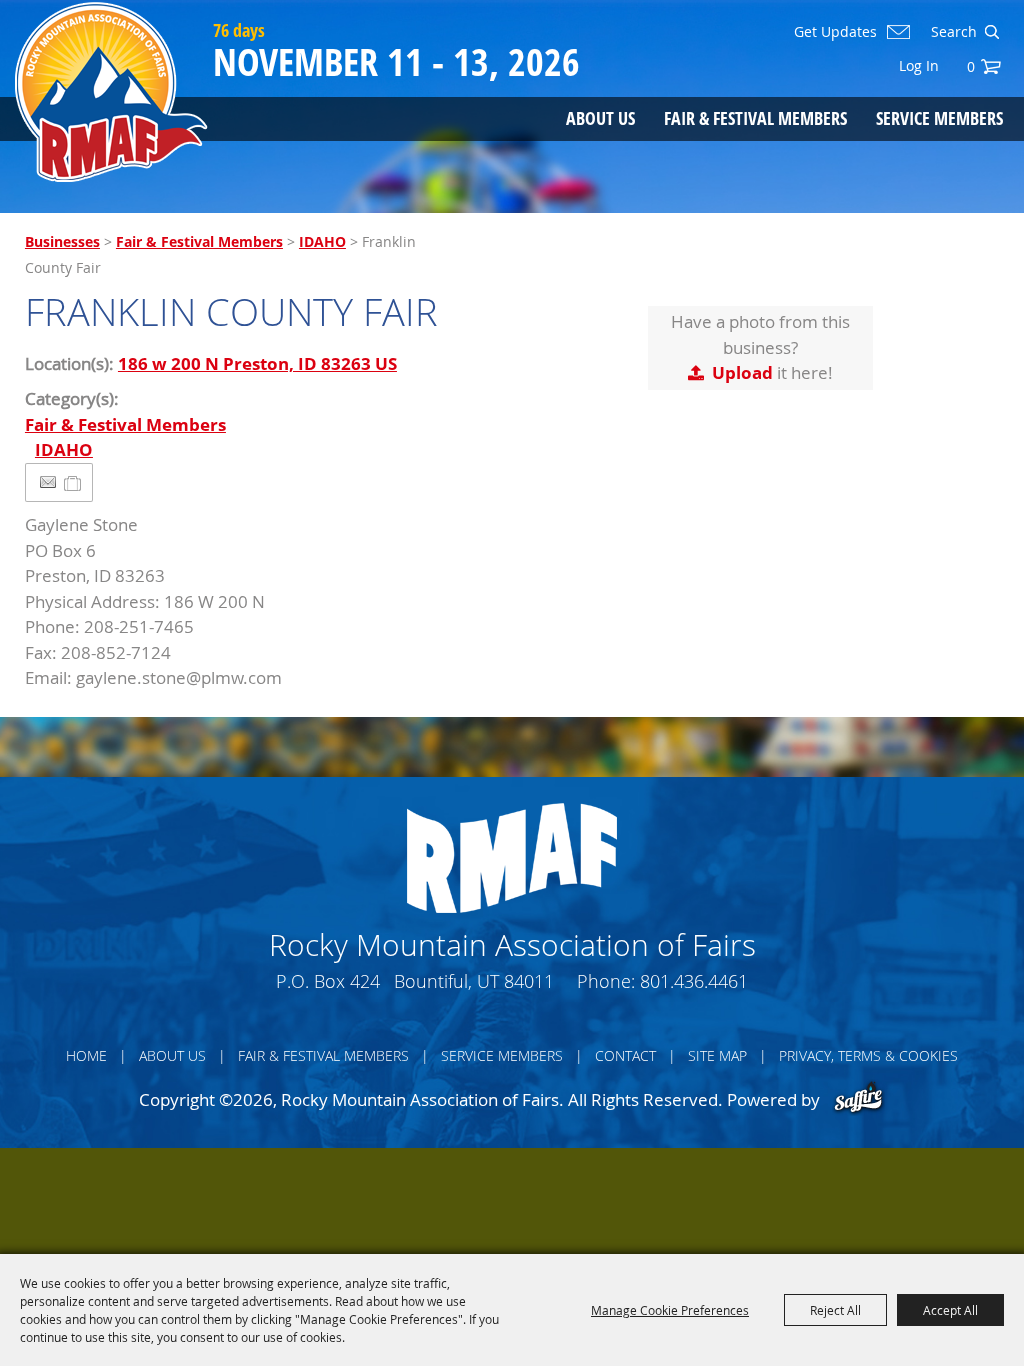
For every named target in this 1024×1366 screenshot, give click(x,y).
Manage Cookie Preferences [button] (670, 1310)
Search (991, 32)
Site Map (717, 1055)
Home (86, 1055)
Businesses (62, 241)
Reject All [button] (835, 1310)
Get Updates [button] (835, 32)
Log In (919, 65)
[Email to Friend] (48, 482)
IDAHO (322, 241)
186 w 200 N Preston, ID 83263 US (257, 363)
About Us (600, 118)
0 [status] (971, 66)
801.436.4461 (694, 981)
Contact (625, 1055)
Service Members (939, 118)
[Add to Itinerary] (73, 482)
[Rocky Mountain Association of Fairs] (111, 92)
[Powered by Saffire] (858, 1099)
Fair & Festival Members (755, 118)
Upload (742, 372)
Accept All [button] (950, 1310)
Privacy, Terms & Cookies (868, 1055)
